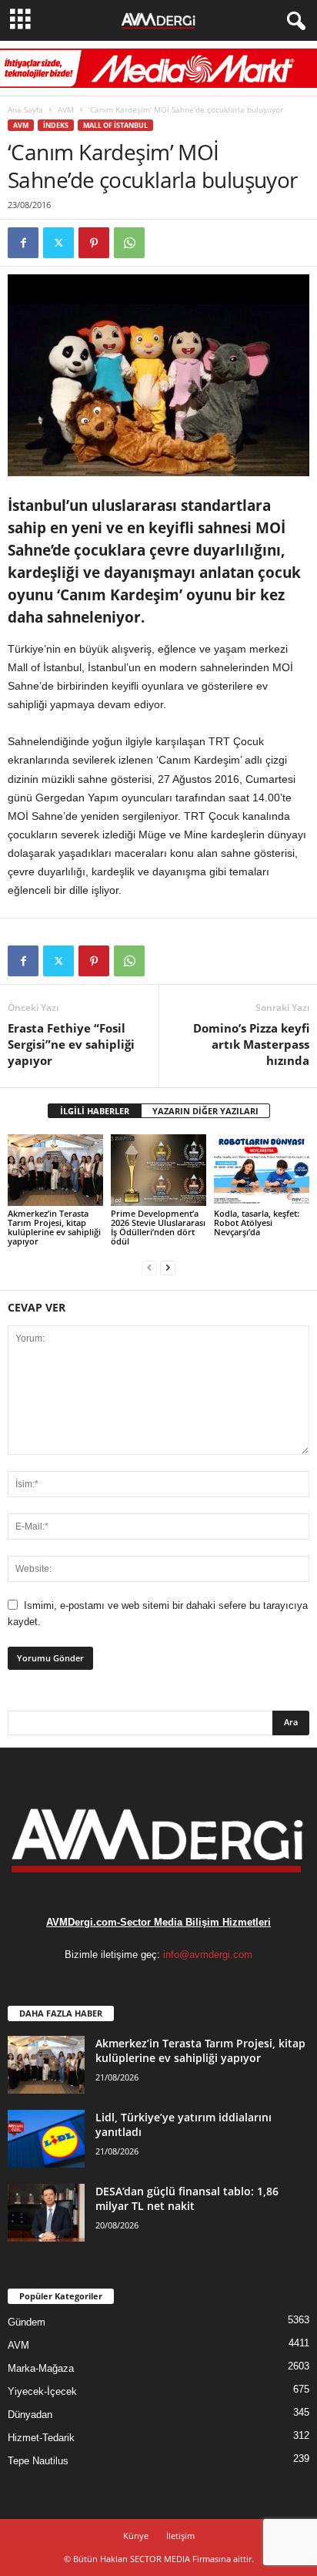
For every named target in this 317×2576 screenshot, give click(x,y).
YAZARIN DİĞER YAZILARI (205, 1111)
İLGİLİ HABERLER (95, 1111)
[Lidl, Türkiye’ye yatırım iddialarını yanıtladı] (46, 2139)
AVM (66, 109)
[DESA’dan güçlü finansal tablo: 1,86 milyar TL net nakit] (46, 2213)
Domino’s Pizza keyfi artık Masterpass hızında (251, 1044)
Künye (136, 2536)
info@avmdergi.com (208, 1955)
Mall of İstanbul (115, 125)
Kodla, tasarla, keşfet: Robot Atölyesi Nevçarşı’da (257, 1223)
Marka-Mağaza (41, 2368)
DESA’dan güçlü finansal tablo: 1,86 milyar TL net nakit (187, 2198)
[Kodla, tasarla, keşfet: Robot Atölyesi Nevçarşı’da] (262, 1170)
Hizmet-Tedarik (41, 2438)
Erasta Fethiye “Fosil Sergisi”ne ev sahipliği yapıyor (71, 1044)
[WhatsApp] (129, 243)
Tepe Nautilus (38, 2461)
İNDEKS (56, 125)
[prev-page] (149, 1267)
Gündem (27, 2322)
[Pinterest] (94, 243)
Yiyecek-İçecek (42, 2391)
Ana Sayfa (25, 109)
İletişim (180, 2536)
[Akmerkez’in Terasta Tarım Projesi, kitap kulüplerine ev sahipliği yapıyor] (55, 1170)
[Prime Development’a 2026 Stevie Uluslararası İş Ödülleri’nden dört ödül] (158, 1170)
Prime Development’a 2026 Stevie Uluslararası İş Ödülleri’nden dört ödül (158, 1227)
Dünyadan (30, 2415)
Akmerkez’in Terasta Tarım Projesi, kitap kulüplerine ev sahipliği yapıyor (54, 1227)
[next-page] (168, 1267)
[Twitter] (58, 243)
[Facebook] (23, 243)
